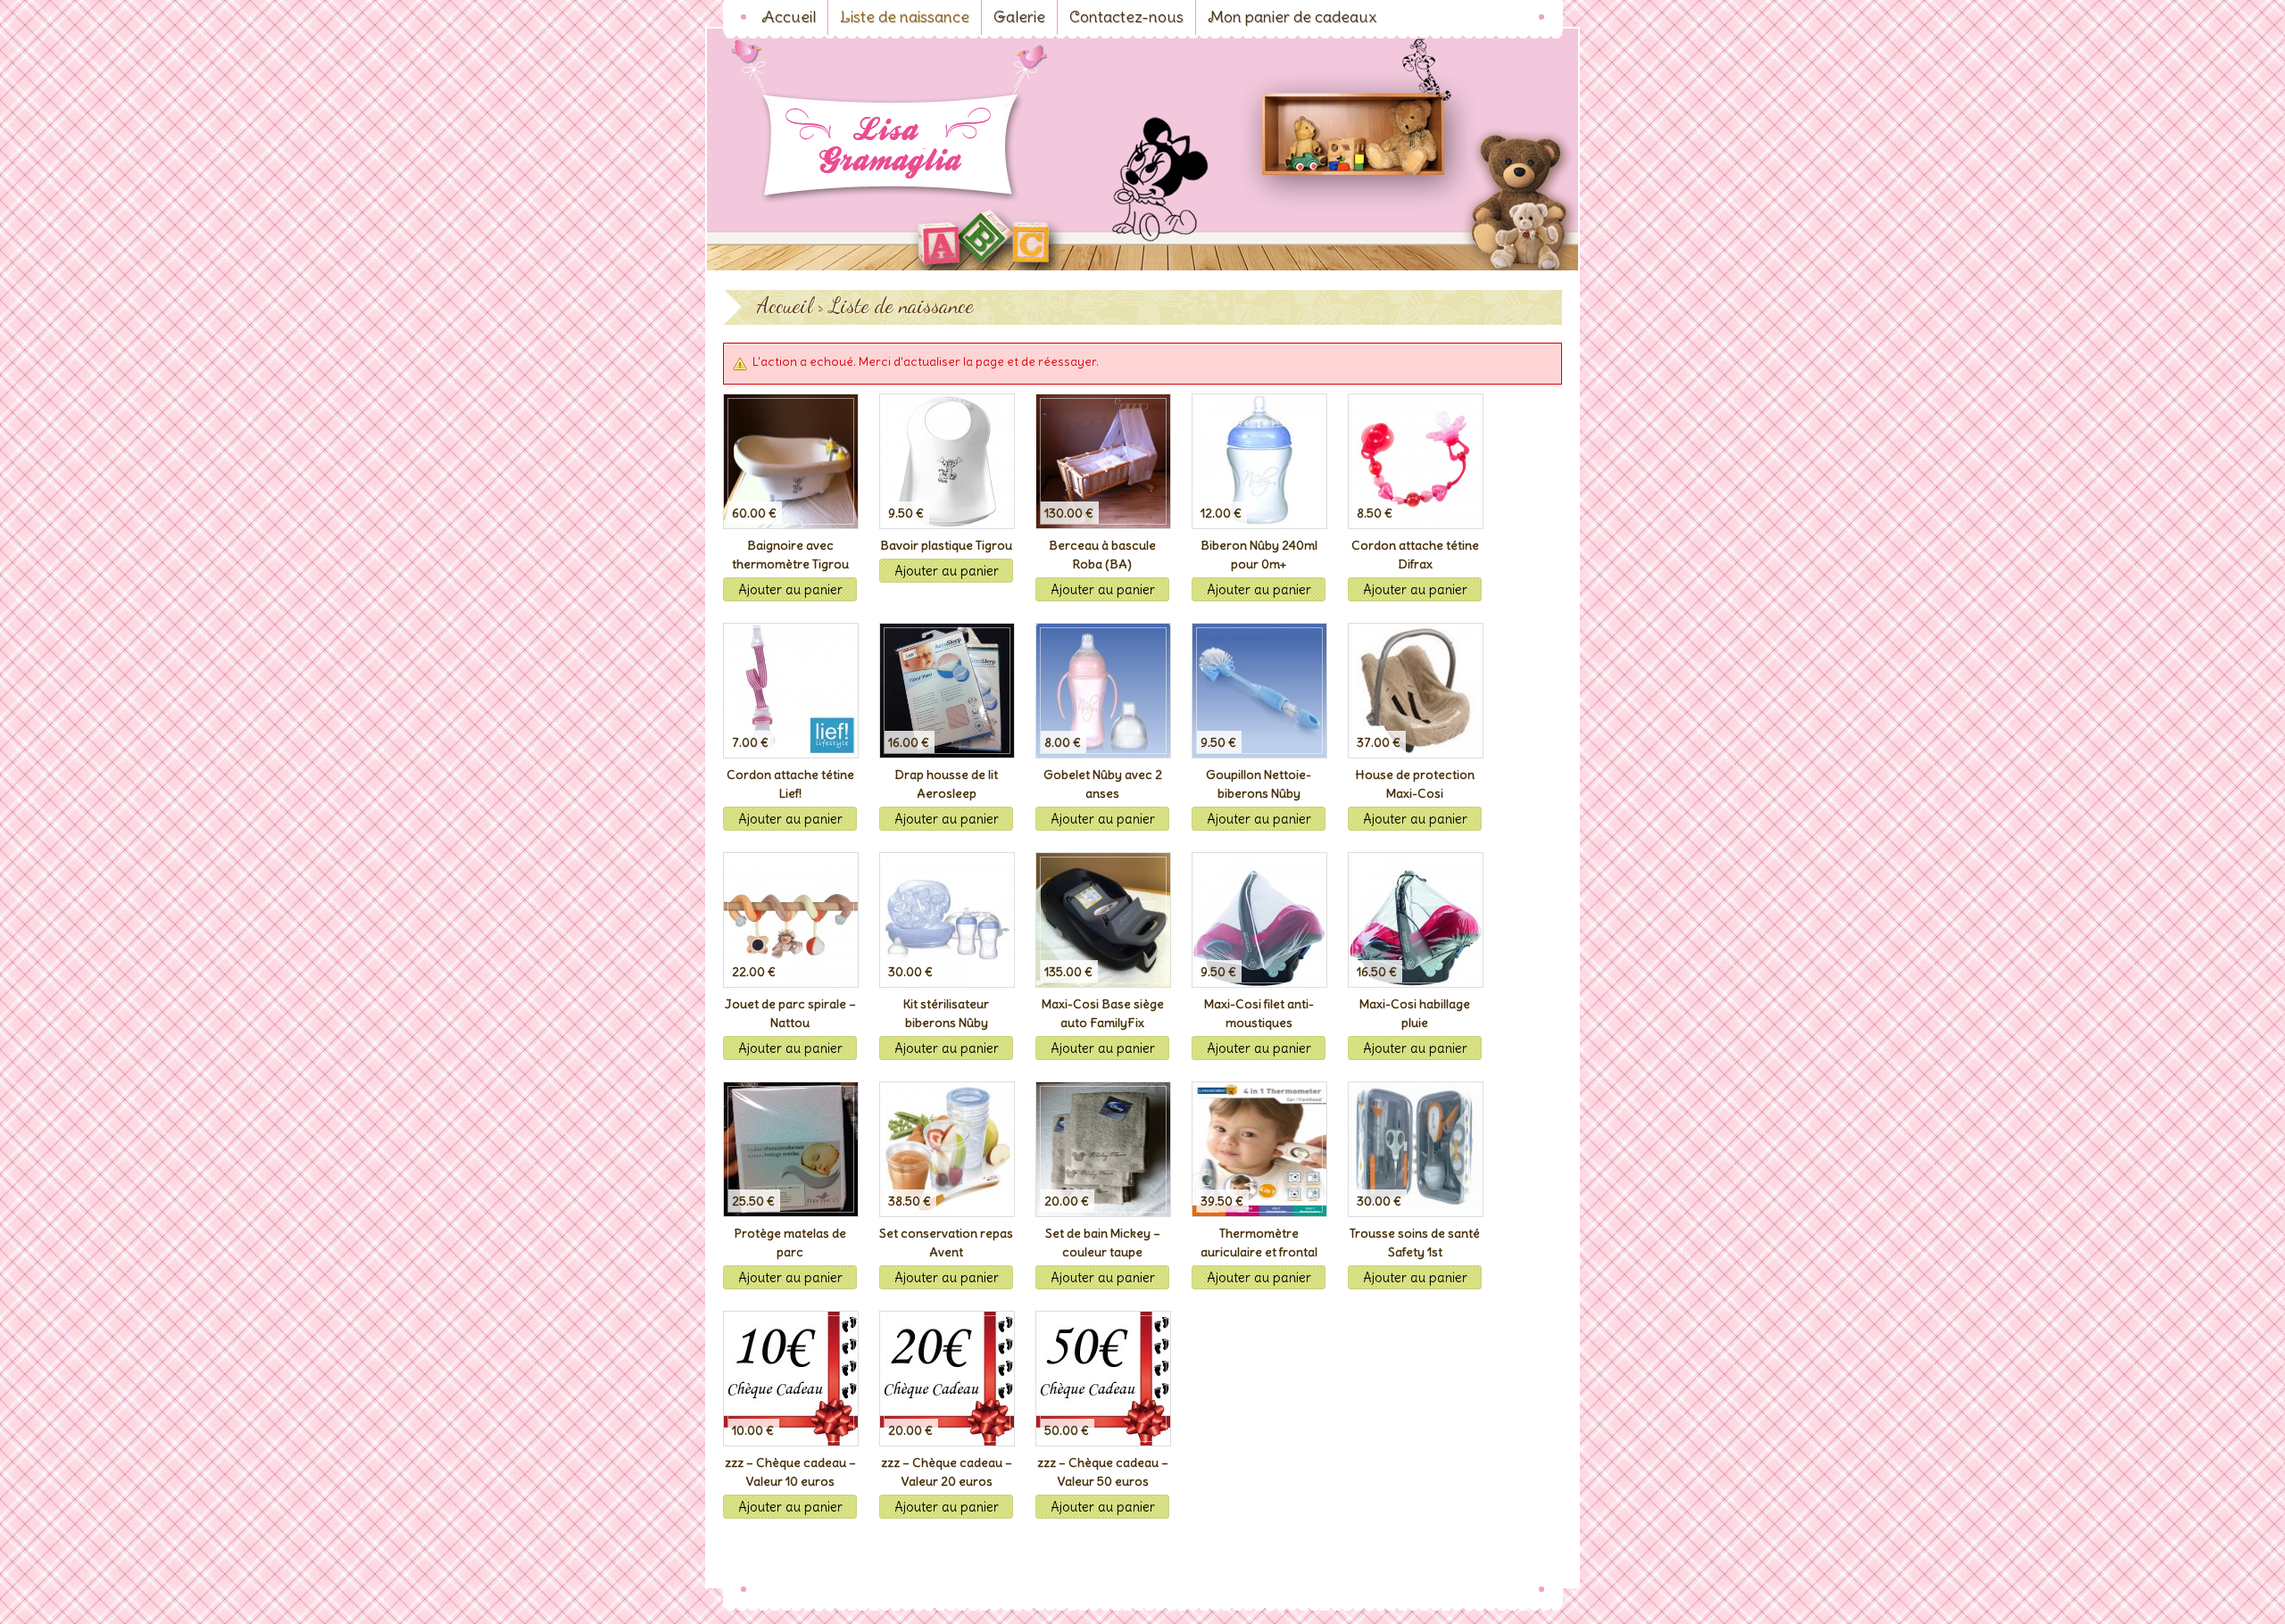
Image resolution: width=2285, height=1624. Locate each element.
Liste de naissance (902, 306)
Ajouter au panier (790, 589)
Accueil (785, 306)
